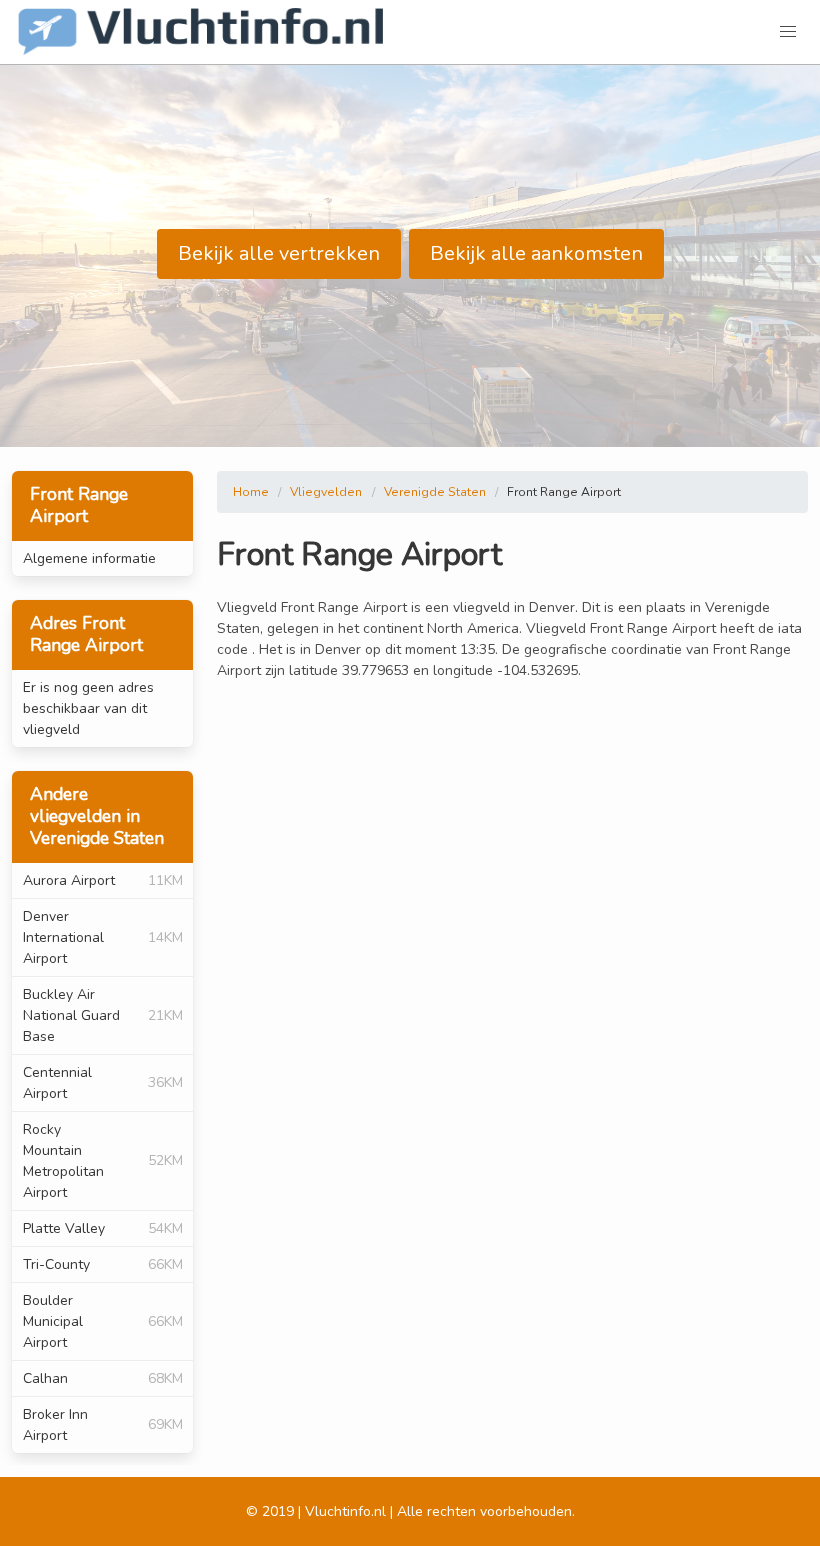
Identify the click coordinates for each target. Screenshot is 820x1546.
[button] (788, 32)
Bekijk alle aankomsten (536, 253)
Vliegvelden (326, 492)
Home (251, 492)
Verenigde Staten (435, 492)
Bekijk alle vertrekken (279, 253)
